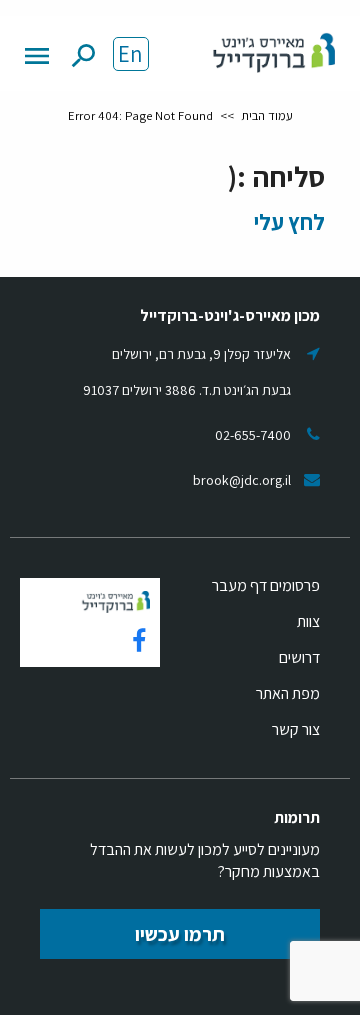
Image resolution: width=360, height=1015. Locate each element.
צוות (308, 621)
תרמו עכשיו (180, 934)
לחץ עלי (289, 221)
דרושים (299, 657)
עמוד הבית (267, 115)
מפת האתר (288, 693)
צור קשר (296, 729)
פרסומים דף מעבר (266, 585)
